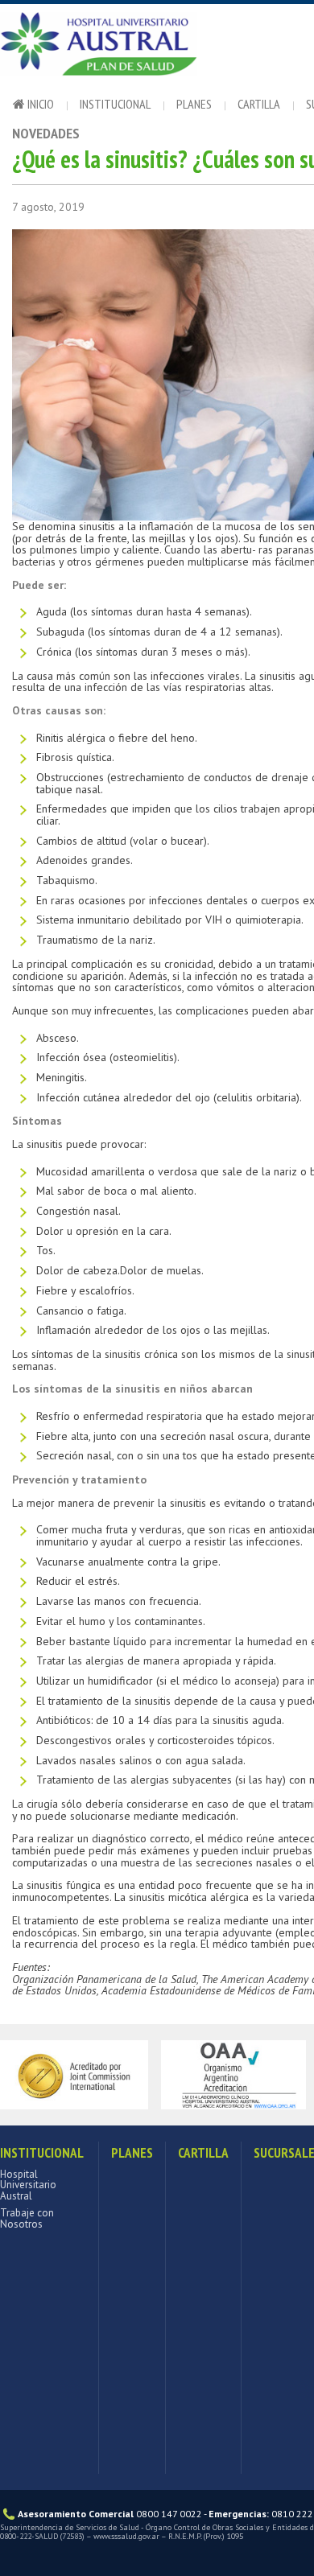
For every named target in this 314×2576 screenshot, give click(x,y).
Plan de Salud (121, 48)
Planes (194, 104)
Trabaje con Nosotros (27, 2218)
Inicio (39, 104)
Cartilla (259, 104)
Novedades (46, 133)
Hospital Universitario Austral (28, 2185)
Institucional (115, 104)
